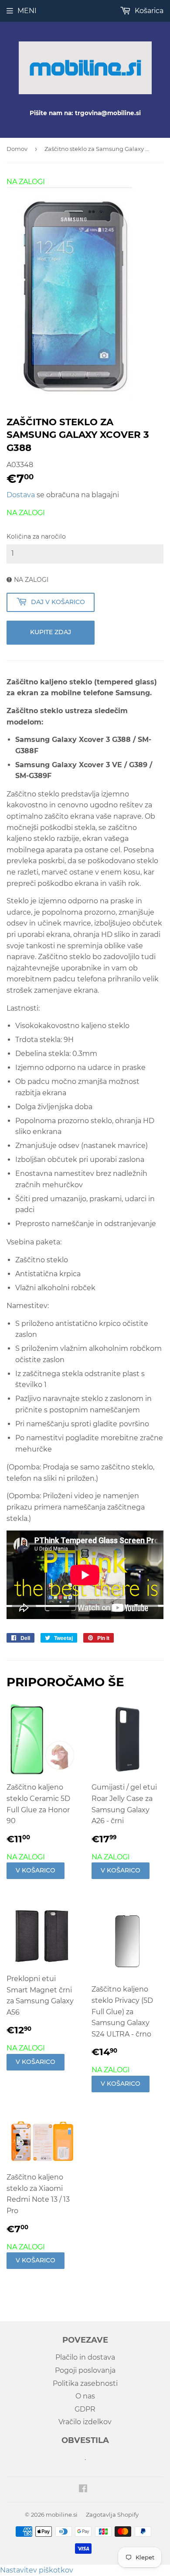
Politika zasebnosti (85, 2383)
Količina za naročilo (36, 536)
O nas (85, 2396)
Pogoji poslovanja (85, 2370)
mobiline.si (62, 2515)
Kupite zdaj (51, 632)
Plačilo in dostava (85, 2357)
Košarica (148, 11)
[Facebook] (83, 2489)
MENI (27, 11)
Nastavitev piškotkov (37, 2570)
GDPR (85, 2409)
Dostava (21, 495)
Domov (17, 149)
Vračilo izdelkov (85, 2422)
